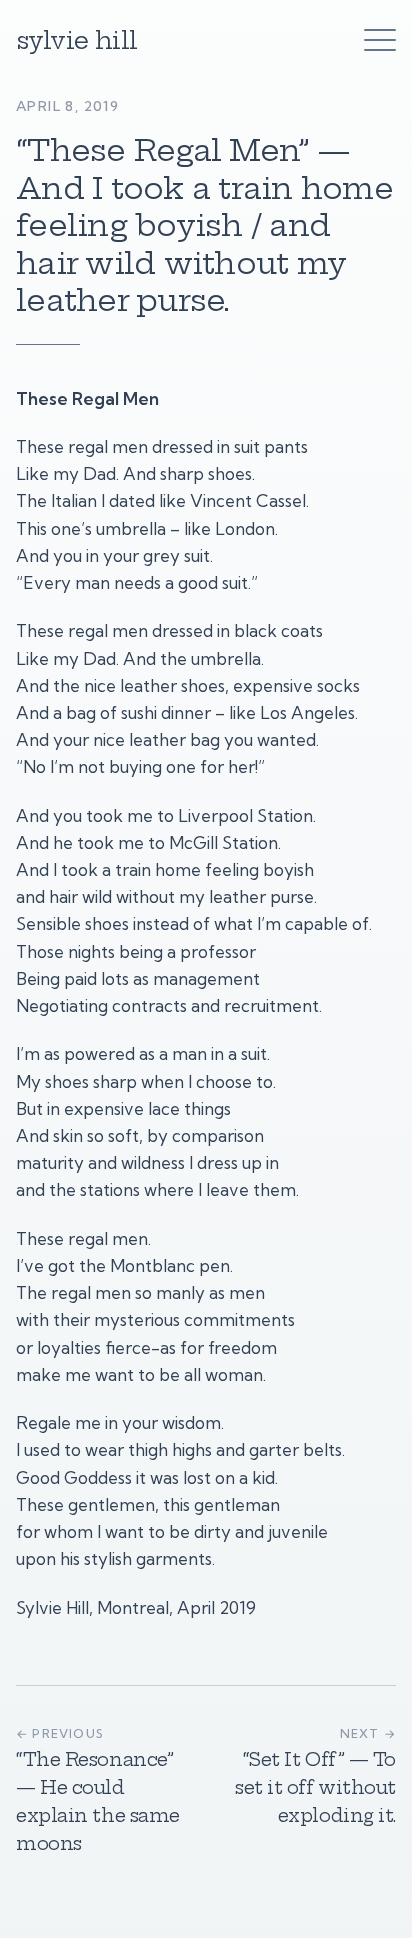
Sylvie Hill (76, 40)
